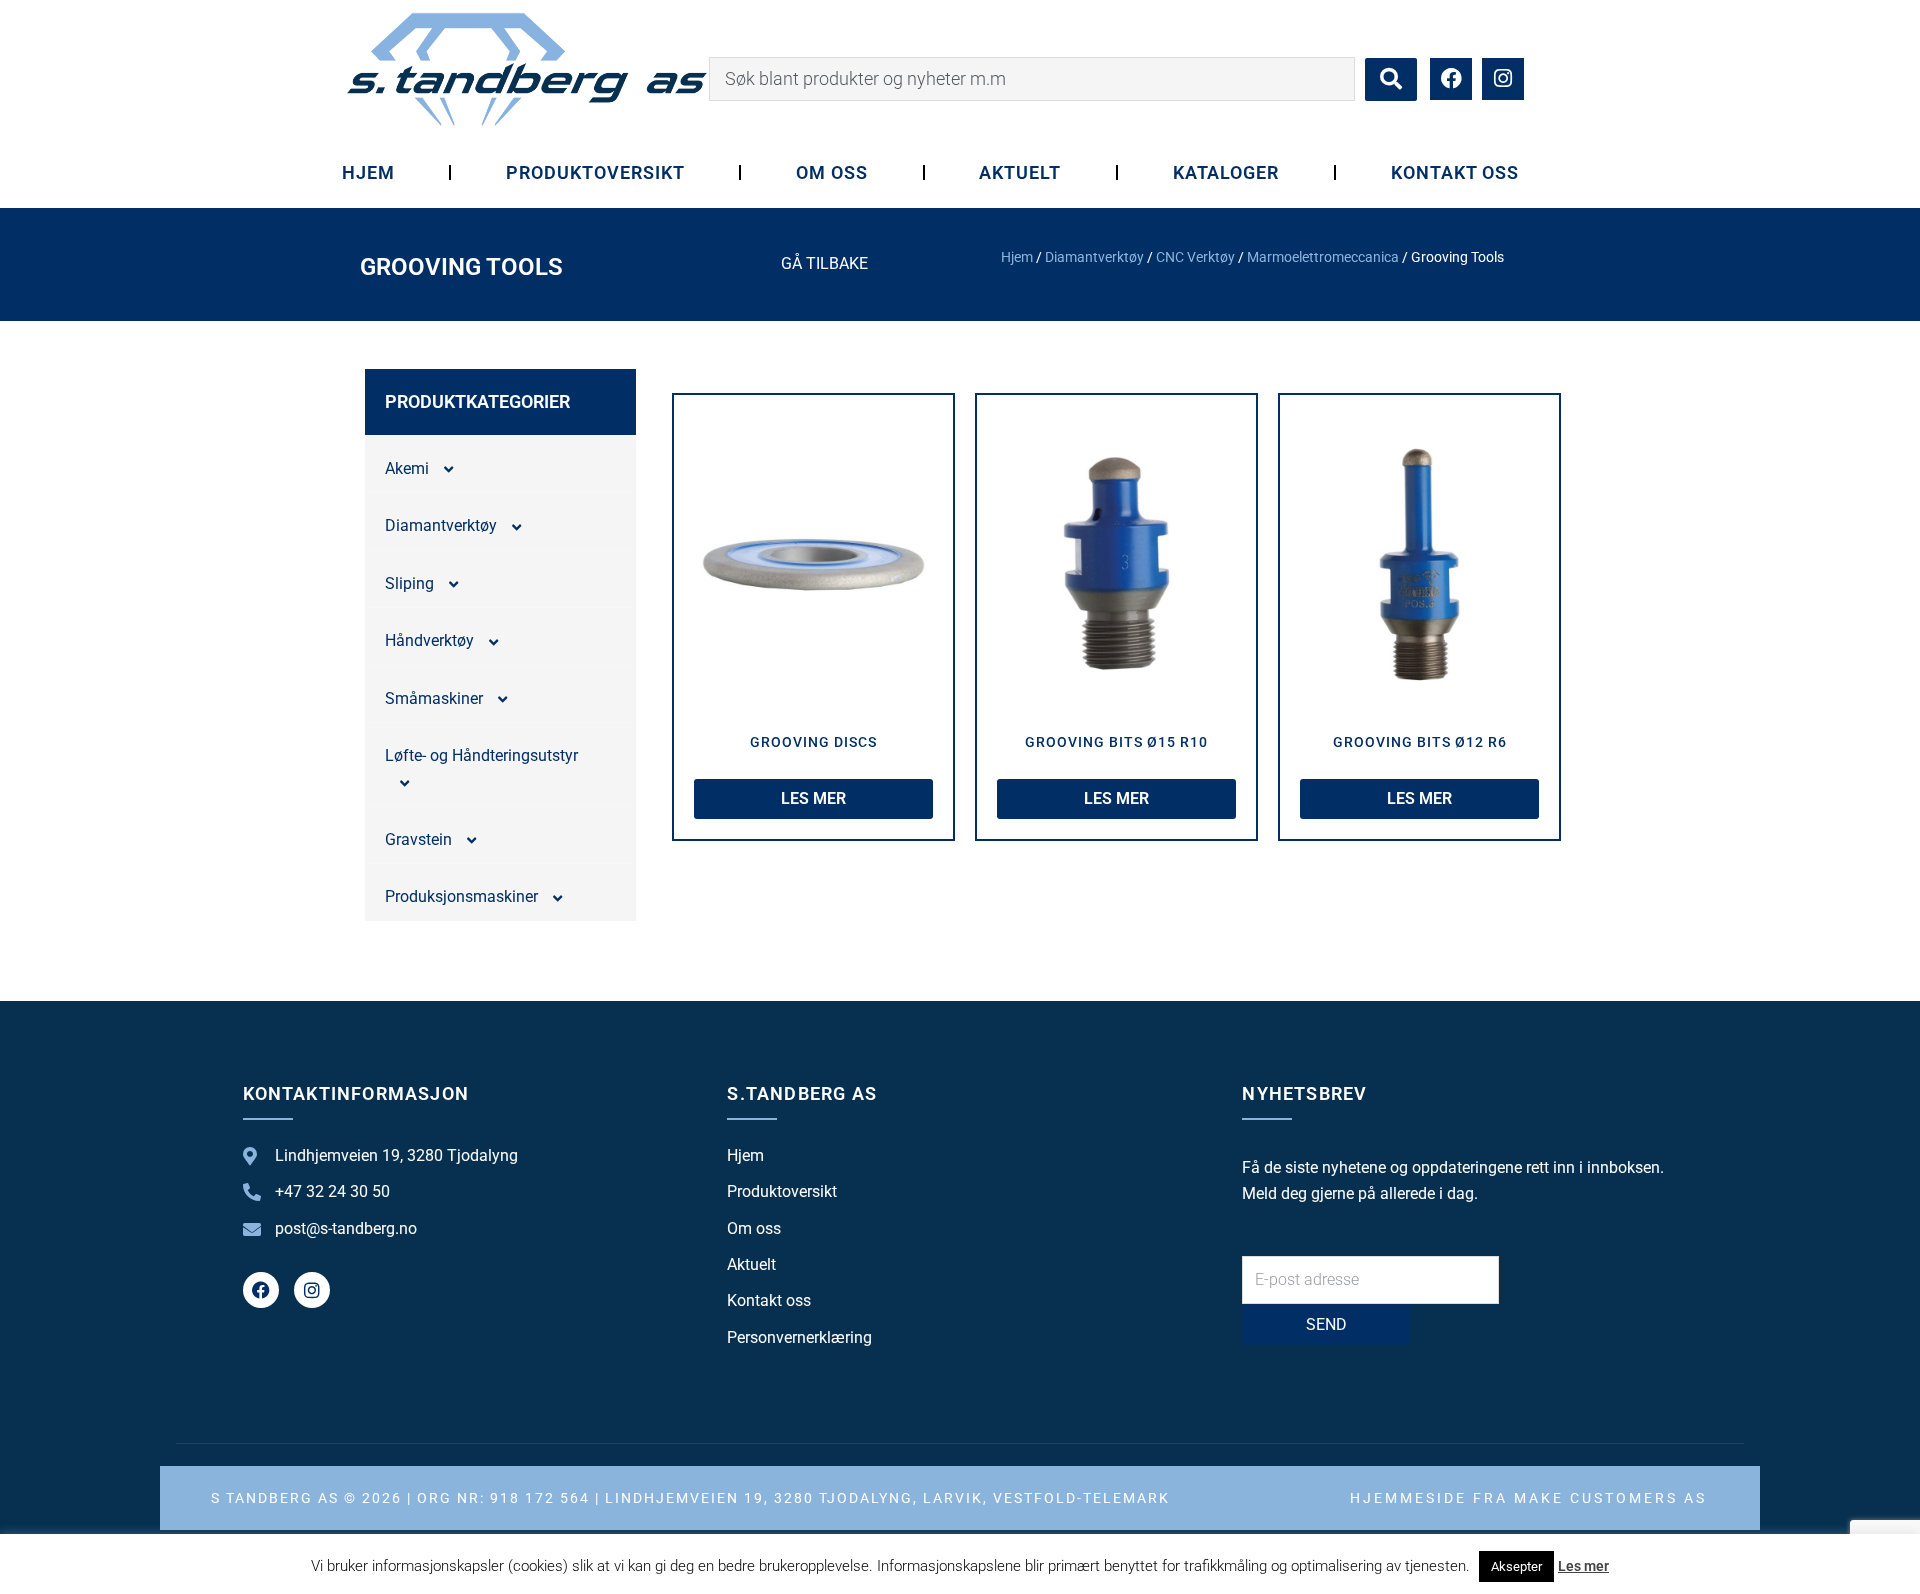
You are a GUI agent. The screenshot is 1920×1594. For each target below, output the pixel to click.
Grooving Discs (813, 742)
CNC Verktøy (1195, 257)
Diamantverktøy (1094, 257)
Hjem (368, 172)
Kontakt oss (1455, 172)
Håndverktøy (429, 640)
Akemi (407, 468)
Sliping (409, 583)
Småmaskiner (434, 698)
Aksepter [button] (1516, 1566)
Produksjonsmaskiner (461, 896)
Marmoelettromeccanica (1323, 257)
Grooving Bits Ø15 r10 (1116, 742)
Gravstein (418, 839)
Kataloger (1226, 172)
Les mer (1583, 1566)
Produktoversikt (595, 172)
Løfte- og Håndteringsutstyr (481, 755)
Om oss (832, 172)
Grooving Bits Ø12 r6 (1420, 742)
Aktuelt (1020, 172)
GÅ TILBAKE (824, 263)
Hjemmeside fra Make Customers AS (1528, 1498)
